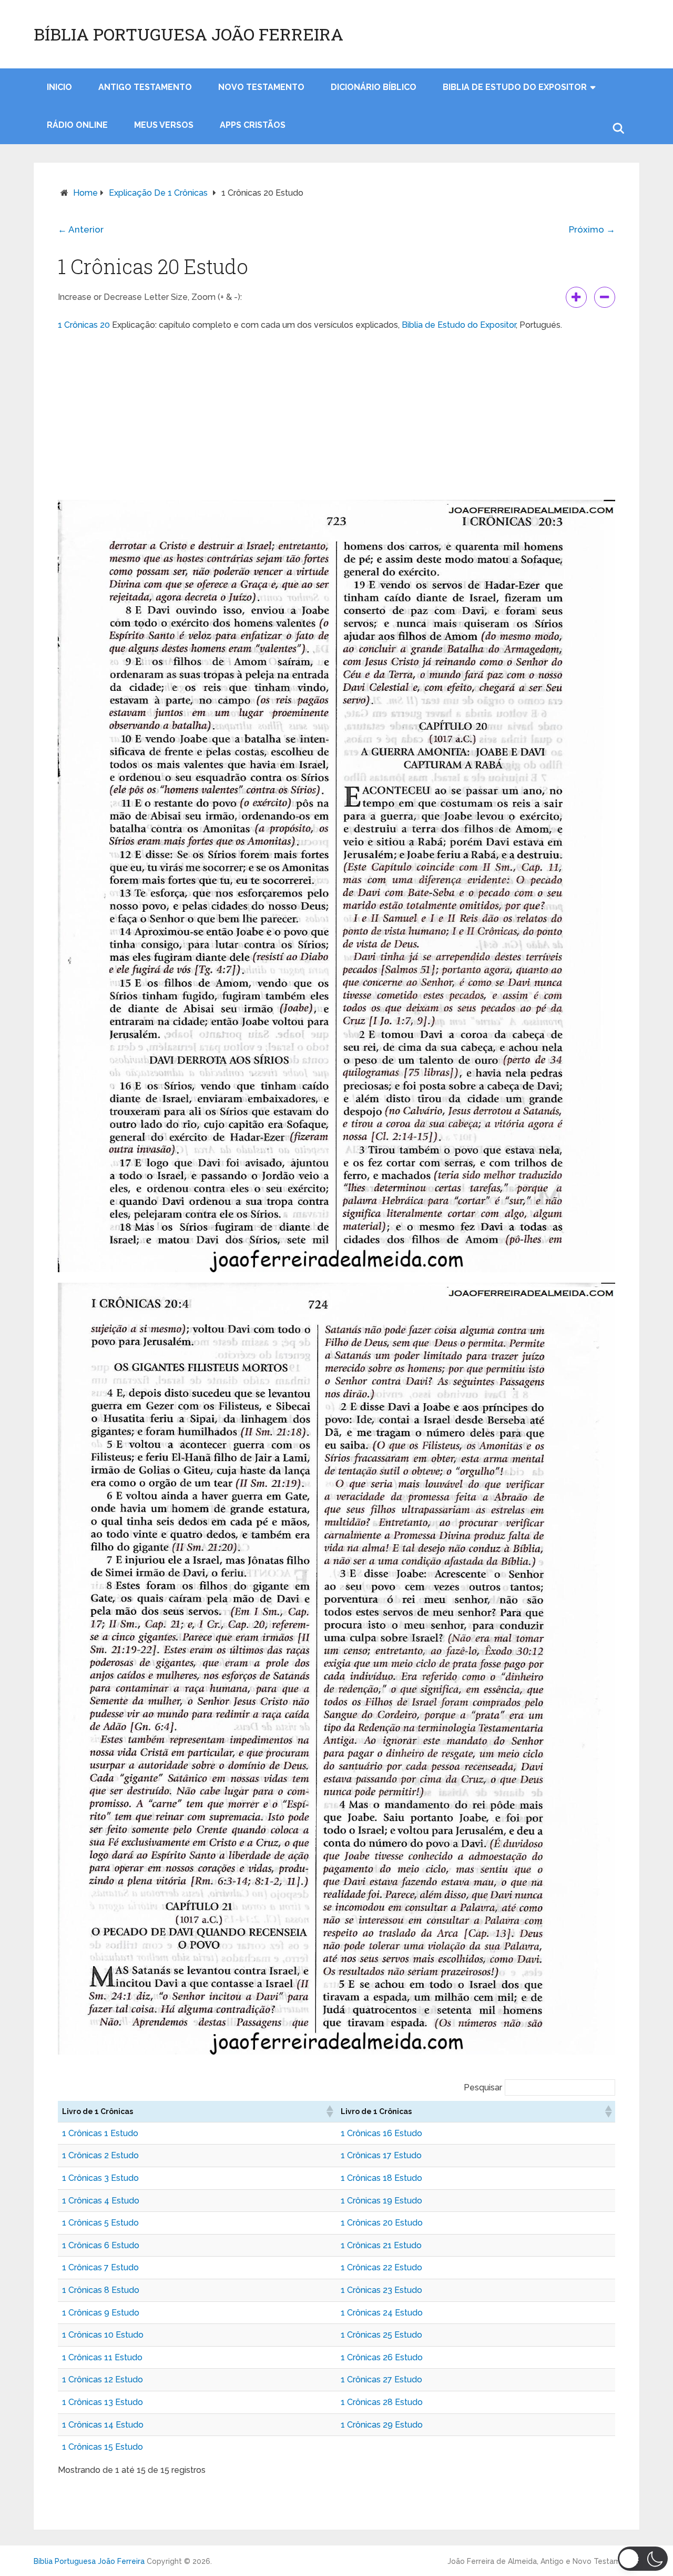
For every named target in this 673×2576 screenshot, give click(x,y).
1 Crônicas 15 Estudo (103, 2447)
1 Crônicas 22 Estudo (381, 2267)
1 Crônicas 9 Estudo (101, 2313)
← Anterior (81, 229)
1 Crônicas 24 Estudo (382, 2313)
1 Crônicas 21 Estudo (381, 2245)
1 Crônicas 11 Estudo (102, 2357)
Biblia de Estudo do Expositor (515, 87)
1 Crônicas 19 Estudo (381, 2201)
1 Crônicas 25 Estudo (381, 2335)
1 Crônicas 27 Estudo (381, 2379)
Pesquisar (483, 2087)
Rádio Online (77, 125)
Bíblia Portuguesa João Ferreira (188, 34)
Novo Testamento (261, 87)
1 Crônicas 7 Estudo (100, 2267)
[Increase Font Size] (576, 297)
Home (85, 193)
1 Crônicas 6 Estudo (101, 2245)
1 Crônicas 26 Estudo (382, 2357)
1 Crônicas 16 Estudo (381, 2133)
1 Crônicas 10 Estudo (103, 2335)
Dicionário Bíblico (374, 87)
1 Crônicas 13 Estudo (103, 2402)
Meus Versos (164, 125)
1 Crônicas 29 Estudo (382, 2425)
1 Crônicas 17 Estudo (381, 2155)
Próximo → (592, 229)
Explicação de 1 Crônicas (158, 193)
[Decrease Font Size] (605, 297)
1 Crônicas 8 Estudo (101, 2290)
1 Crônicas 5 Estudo (100, 2223)
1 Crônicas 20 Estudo (382, 2223)
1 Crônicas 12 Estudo (103, 2379)
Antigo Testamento (145, 87)
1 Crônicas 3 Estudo (100, 2178)
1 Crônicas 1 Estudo (100, 2133)
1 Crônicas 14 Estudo (103, 2425)
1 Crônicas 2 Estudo (100, 2155)
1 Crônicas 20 (84, 325)
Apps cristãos (253, 125)
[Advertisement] (336, 416)
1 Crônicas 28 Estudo (382, 2402)
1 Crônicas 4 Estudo (101, 2201)
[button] (329, 2111)
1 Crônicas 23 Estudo (381, 2290)
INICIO (59, 87)
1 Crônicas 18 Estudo (381, 2178)
